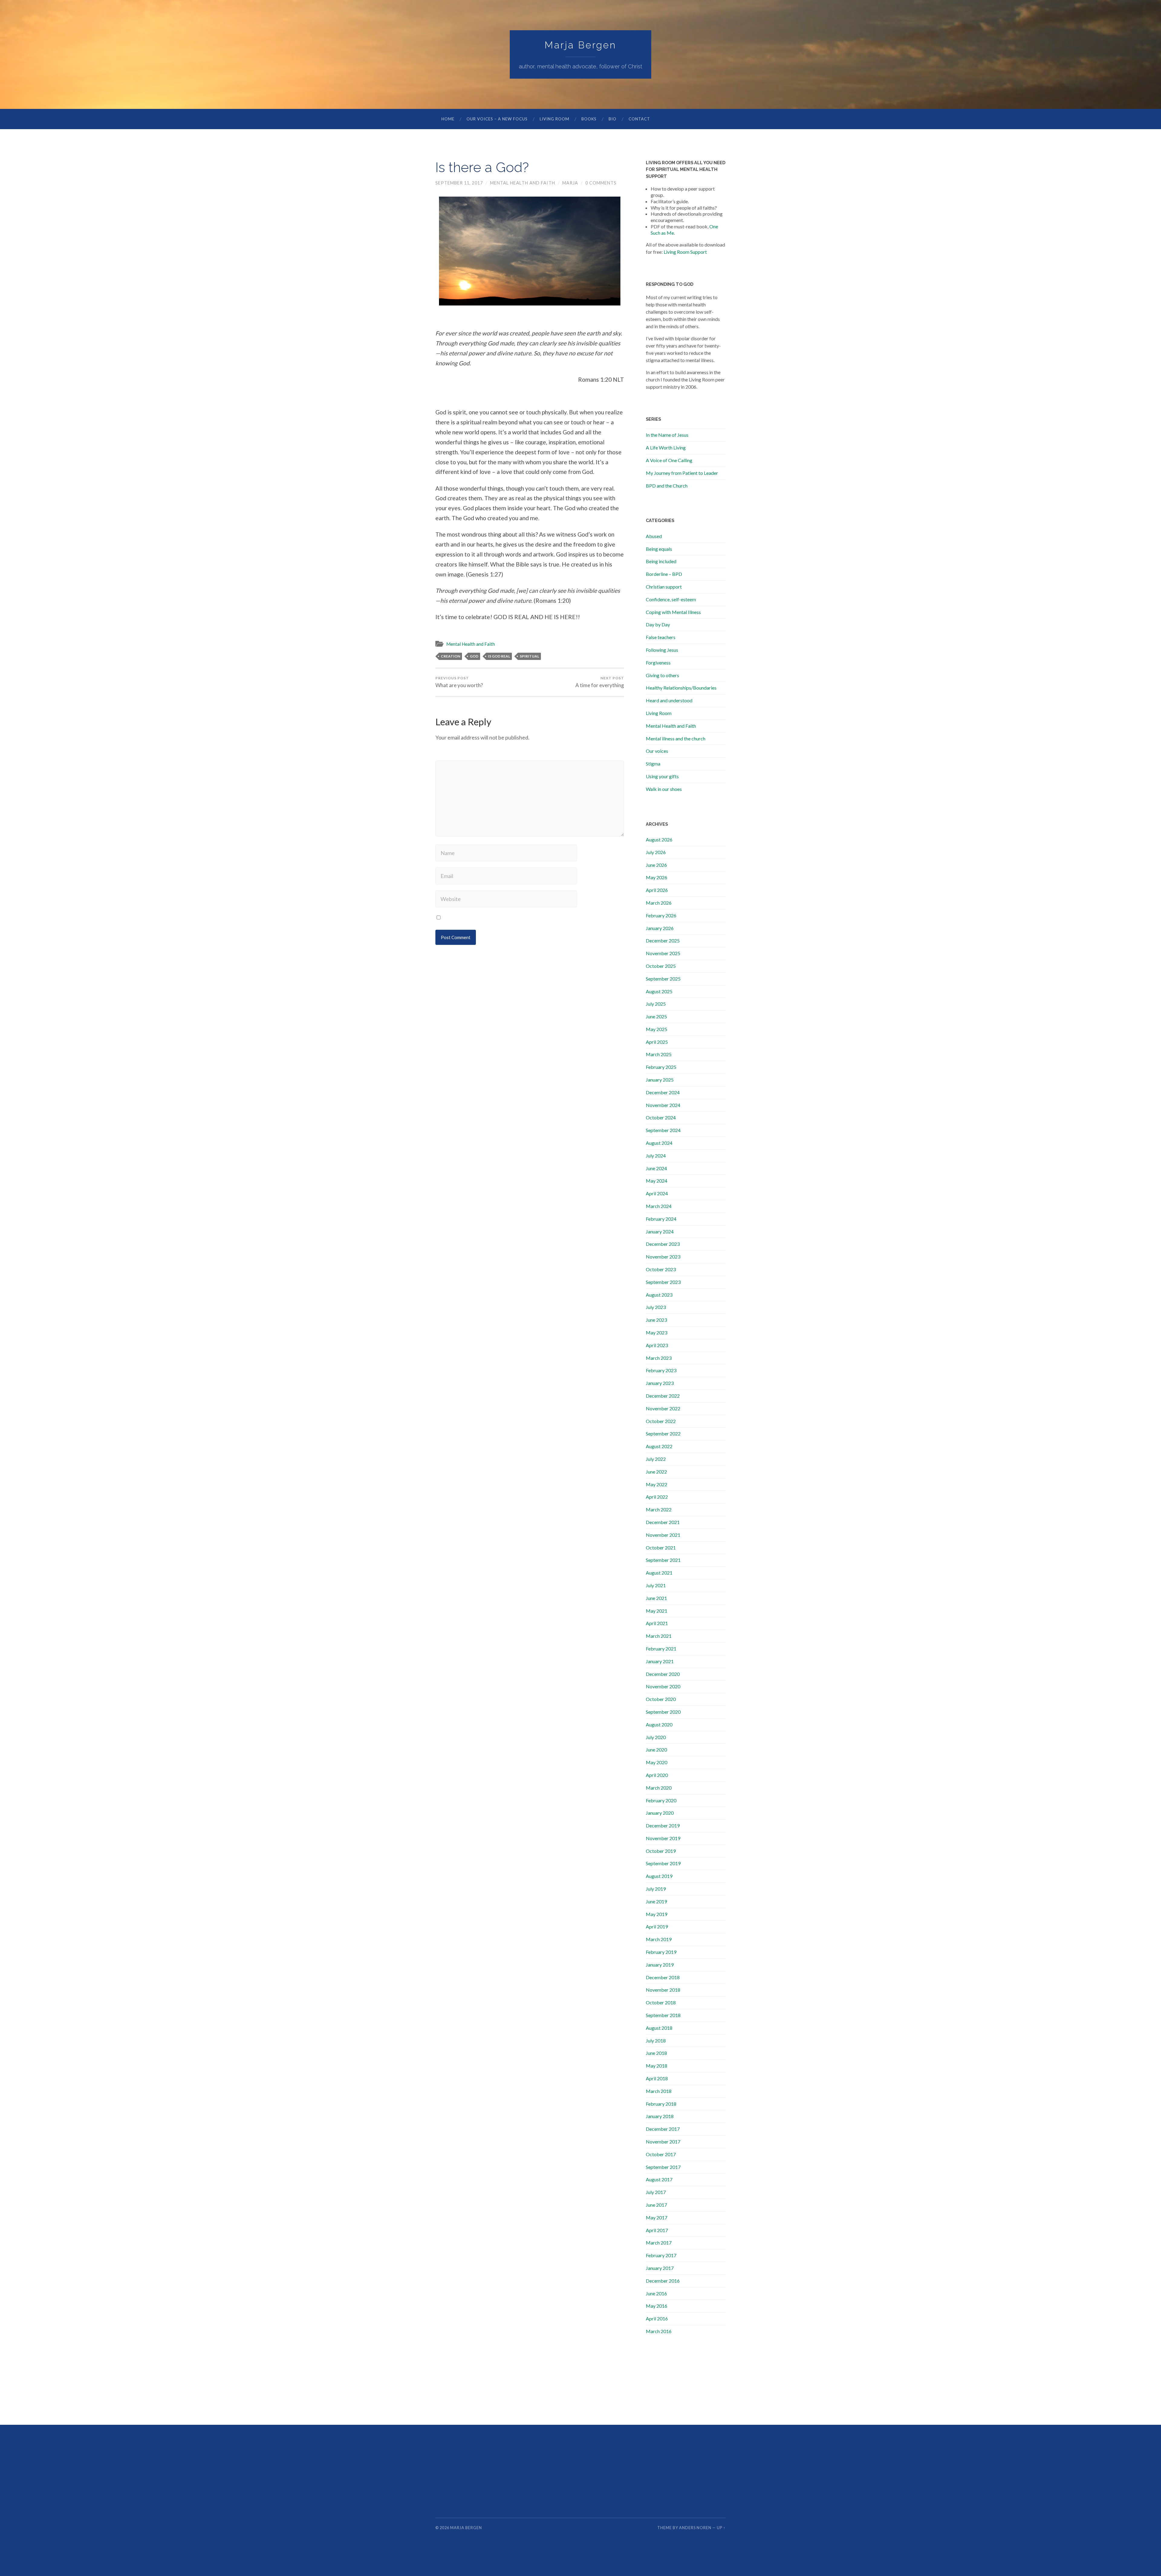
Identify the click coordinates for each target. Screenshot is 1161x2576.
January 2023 (660, 1383)
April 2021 (657, 1623)
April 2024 (657, 1193)
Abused (654, 536)
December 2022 (663, 1396)
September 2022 (663, 1433)
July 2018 (656, 2041)
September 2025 (663, 979)
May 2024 (657, 1181)
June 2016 (656, 2293)
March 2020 (659, 1788)
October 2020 (661, 1699)
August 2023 (659, 1295)
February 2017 (661, 2255)
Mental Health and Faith (523, 183)
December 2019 (663, 1825)
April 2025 (657, 1042)
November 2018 (663, 1990)
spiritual (529, 656)
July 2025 (656, 1004)
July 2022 (656, 1459)
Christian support (664, 587)
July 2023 (656, 1307)
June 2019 (656, 1901)
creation (450, 656)
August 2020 (659, 1724)
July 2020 (656, 1737)
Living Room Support (685, 252)
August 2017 (659, 2179)
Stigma (653, 764)
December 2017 (663, 2129)
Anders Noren (695, 2528)
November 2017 (663, 2142)
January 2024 (660, 1231)
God (474, 656)
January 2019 (660, 1965)
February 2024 (661, 1219)
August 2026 (659, 839)
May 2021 (657, 1611)
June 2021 (656, 1598)
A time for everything (600, 682)
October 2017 (661, 2154)
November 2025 (663, 953)
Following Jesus (662, 650)
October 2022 (661, 1421)
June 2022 (656, 1472)
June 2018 (656, 2053)
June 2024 (656, 1168)
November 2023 (663, 1257)
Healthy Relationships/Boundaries (681, 688)
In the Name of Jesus (667, 435)
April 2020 (657, 1775)
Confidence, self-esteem (671, 599)
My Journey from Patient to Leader (682, 473)
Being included (661, 561)
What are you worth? (459, 682)
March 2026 (659, 903)
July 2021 (656, 1585)
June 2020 (656, 1750)
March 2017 (659, 2243)
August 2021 (659, 1573)
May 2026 (657, 877)
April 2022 (657, 1497)
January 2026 (660, 928)
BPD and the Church (667, 486)
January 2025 (660, 1080)
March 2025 (659, 1054)
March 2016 (659, 2331)
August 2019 (659, 1876)
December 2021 (663, 1522)
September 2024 (663, 1130)
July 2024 (656, 1156)
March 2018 (659, 2091)
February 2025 (661, 1067)
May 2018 (657, 2066)
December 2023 (663, 1244)
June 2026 (656, 865)
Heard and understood (669, 700)
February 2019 (661, 1952)
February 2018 (661, 2104)
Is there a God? (482, 167)
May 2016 (657, 2306)
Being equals (659, 549)
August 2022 (659, 1446)
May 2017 (657, 2217)
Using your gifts (662, 776)
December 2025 (663, 940)
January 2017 (660, 2268)
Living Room (554, 119)
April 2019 (657, 1926)
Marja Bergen (580, 45)
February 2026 (661, 915)
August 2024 (659, 1143)
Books (589, 119)
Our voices (657, 751)
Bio (613, 119)
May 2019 (657, 1914)
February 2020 (661, 1800)
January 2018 (660, 2116)
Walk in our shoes (664, 789)
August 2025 (659, 991)
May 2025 (657, 1029)
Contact (639, 119)
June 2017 (656, 2205)
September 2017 (663, 2167)
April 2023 (657, 1345)
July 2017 (656, 2192)
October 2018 (661, 2002)
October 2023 (661, 1269)
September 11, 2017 (459, 183)
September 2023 (663, 1282)
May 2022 (657, 1484)
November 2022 (663, 1408)
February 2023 (661, 1370)
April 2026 (657, 890)
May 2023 (657, 1332)
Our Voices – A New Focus (497, 119)
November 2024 (663, 1105)
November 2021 (663, 1535)
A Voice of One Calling (669, 460)
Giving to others (662, 675)
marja (570, 183)
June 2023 (656, 1320)
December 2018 (663, 1977)
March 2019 (659, 1939)
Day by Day (658, 624)
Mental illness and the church (676, 738)
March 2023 (659, 1358)
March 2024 (659, 1206)
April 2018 (657, 2078)
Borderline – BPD (664, 574)
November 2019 (663, 1838)
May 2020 (657, 1762)
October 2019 (661, 1851)
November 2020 (663, 1686)
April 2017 (657, 2230)
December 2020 (663, 1674)
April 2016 (657, 2318)
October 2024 (661, 1117)
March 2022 (659, 1509)
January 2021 (660, 1661)
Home (448, 119)
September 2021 (663, 1560)
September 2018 (663, 2015)
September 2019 (663, 1863)
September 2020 (663, 1712)
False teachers (661, 637)
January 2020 (660, 1813)
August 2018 (659, 2028)
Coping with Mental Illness (673, 612)
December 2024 (663, 1092)
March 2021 (659, 1636)
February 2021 (661, 1649)
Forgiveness (658, 663)
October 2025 (661, 966)
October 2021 (661, 1548)
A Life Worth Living (666, 447)
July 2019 (656, 1889)
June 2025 (656, 1016)
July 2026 (656, 852)
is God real (499, 656)
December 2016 (663, 2281)
